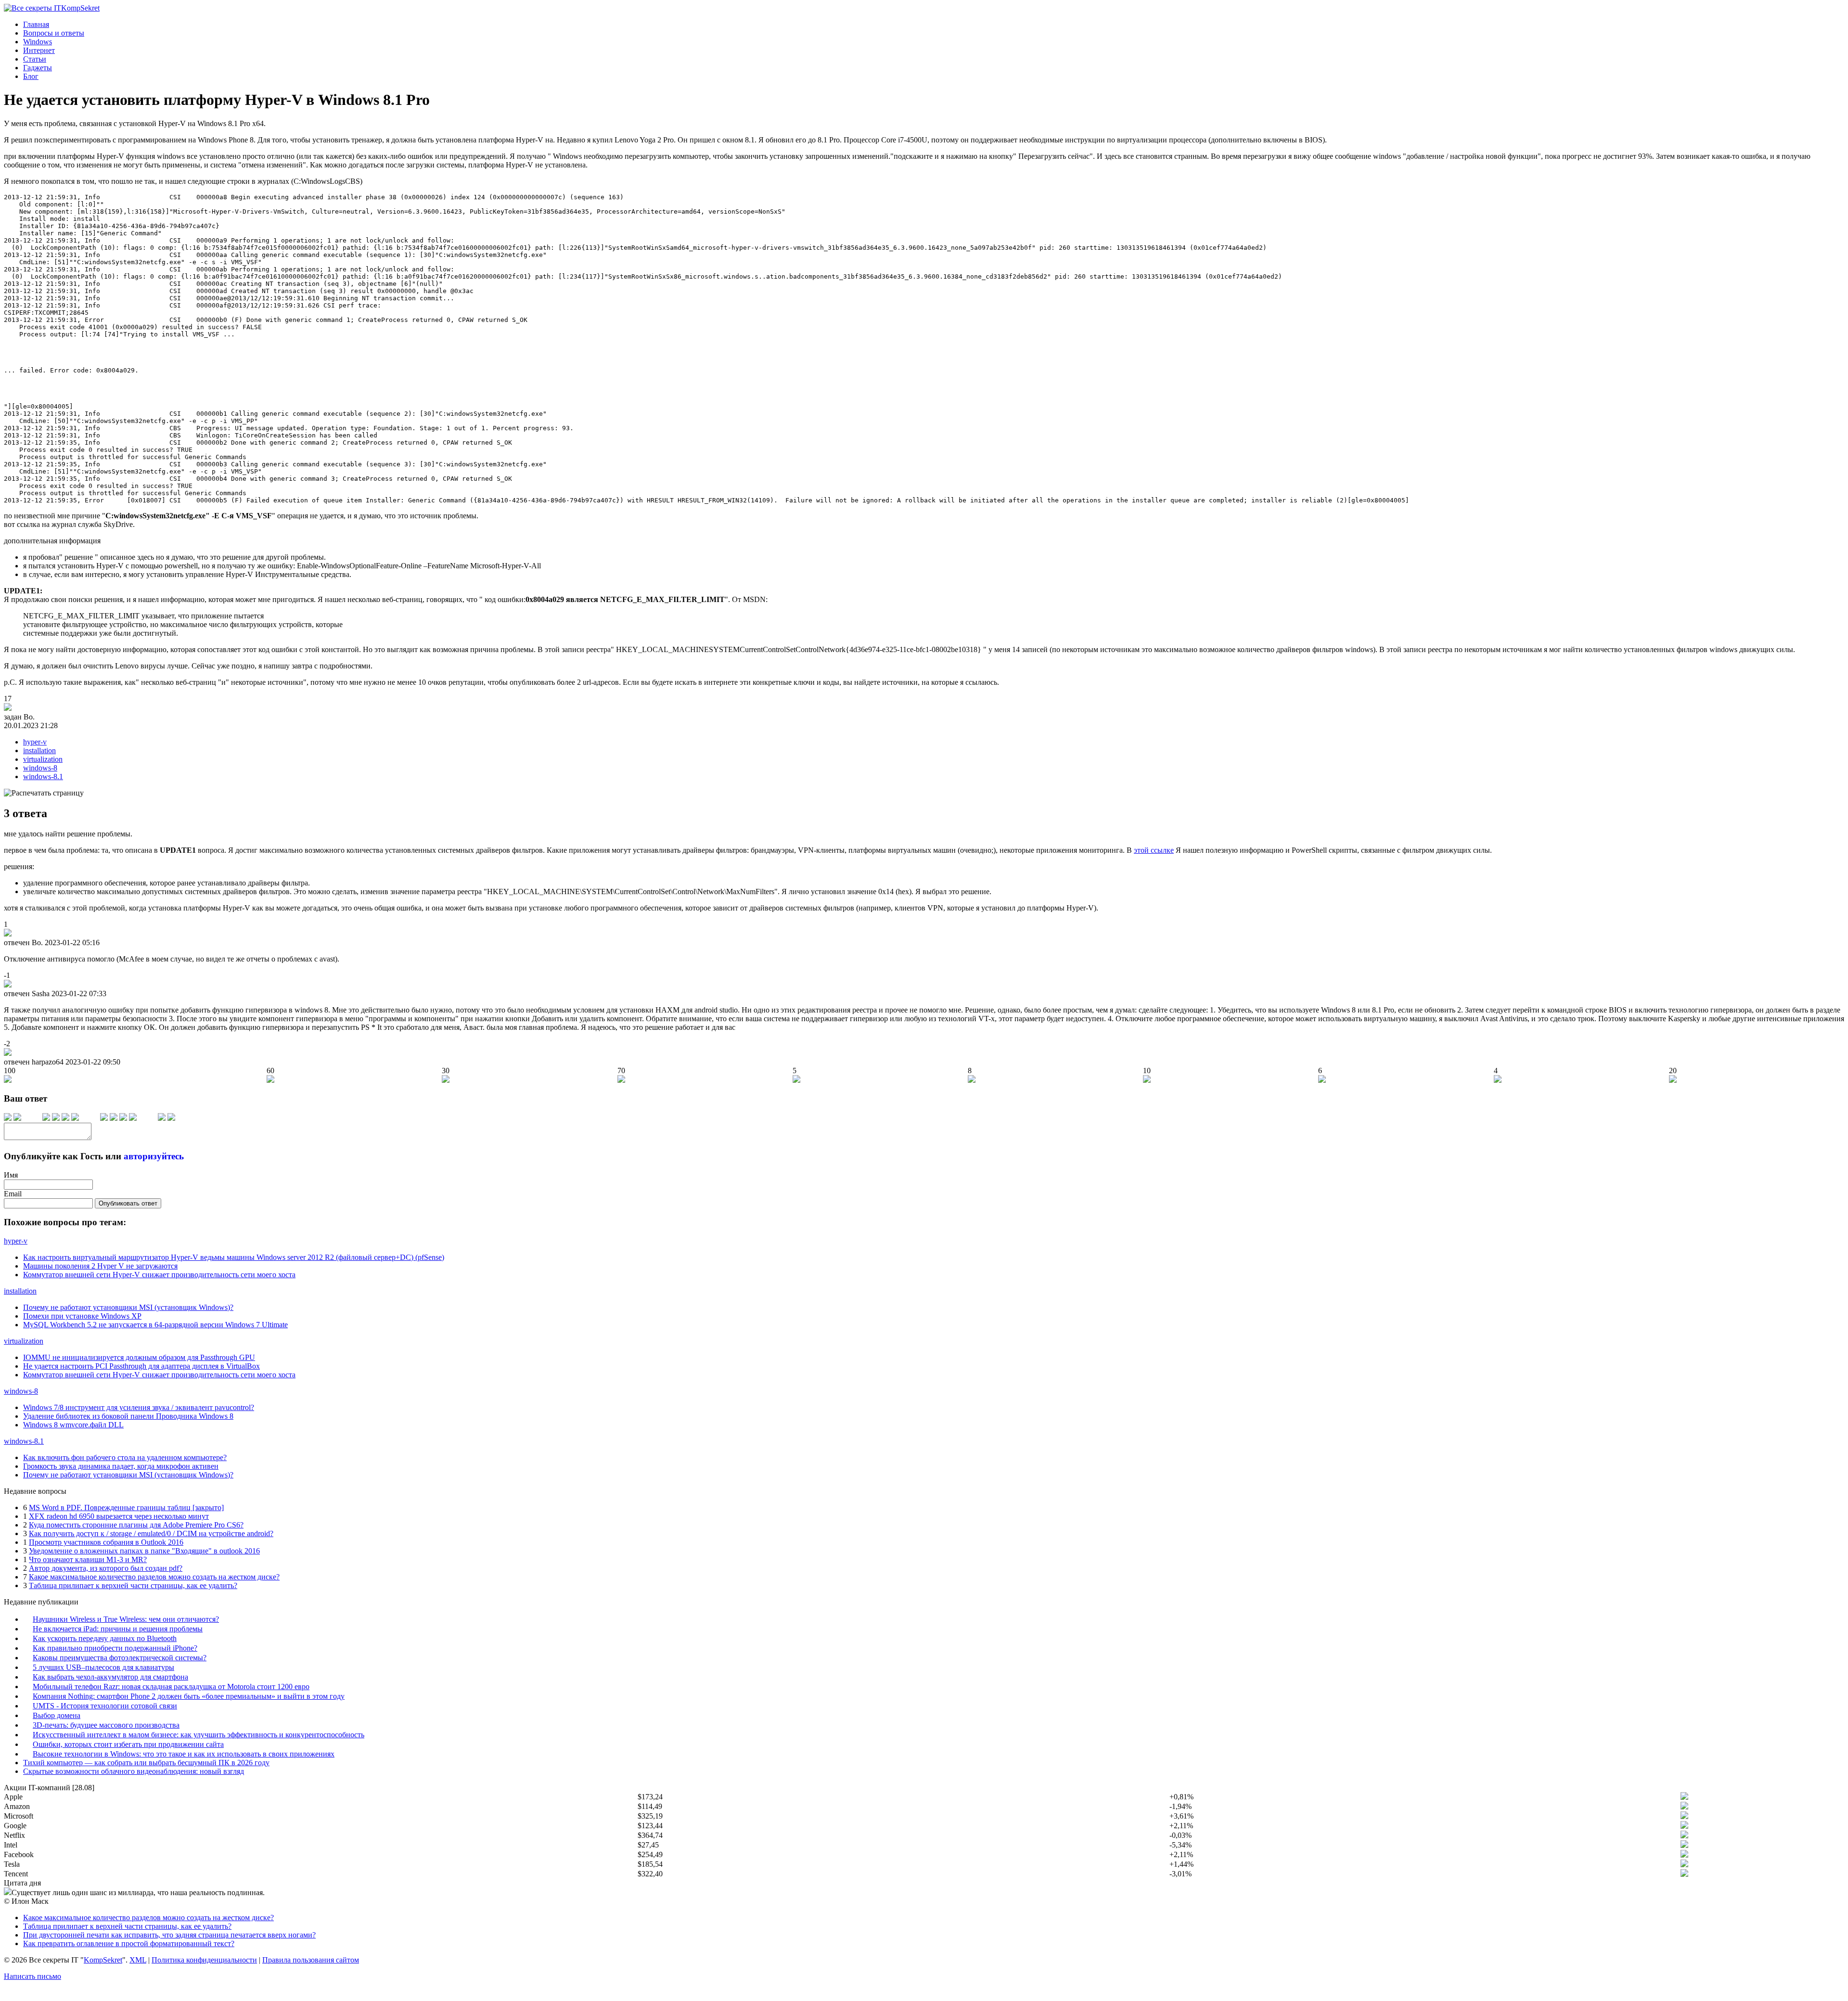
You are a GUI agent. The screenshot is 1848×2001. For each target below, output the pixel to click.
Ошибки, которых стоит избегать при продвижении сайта (128, 1744)
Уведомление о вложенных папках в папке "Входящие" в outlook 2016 (144, 1551)
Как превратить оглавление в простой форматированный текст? (129, 1943)
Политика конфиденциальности (204, 1960)
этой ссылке (1154, 850)
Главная (36, 24)
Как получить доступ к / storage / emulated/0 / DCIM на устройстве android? (151, 1533)
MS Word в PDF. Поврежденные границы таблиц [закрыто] (126, 1507)
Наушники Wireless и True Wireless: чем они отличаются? (126, 1619)
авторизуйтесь (154, 1156)
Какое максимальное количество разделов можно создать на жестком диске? (154, 1577)
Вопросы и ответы (54, 33)
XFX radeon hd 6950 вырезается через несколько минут (119, 1516)
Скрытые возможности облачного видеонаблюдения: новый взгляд (134, 1771)
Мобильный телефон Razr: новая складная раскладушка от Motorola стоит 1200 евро (171, 1687)
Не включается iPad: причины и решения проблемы (118, 1629)
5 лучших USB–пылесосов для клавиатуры (103, 1667)
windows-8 (40, 768)
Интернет (39, 50)
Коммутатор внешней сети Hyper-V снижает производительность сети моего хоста (159, 1275)
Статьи (35, 59)
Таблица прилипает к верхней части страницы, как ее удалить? (133, 1585)
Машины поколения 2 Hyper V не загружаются (100, 1266)
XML (138, 1960)
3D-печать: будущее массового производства (106, 1725)
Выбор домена (57, 1715)
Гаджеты (38, 68)
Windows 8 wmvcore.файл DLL (73, 1425)
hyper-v (35, 742)
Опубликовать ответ (128, 1203)
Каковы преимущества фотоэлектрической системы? (120, 1658)
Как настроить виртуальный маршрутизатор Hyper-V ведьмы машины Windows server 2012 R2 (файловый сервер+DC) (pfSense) (234, 1257)
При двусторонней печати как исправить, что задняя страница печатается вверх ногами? (169, 1935)
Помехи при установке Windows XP (82, 1316)
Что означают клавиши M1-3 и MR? (88, 1559)
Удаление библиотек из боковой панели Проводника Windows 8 (128, 1416)
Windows (38, 42)
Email (13, 1194)
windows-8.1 (43, 776)
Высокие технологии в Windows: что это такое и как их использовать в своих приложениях (184, 1754)
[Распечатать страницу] (44, 793)
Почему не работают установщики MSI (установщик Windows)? (128, 1307)
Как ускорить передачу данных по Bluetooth (105, 1638)
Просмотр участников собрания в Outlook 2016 (106, 1542)
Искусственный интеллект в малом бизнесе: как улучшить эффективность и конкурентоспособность (199, 1735)
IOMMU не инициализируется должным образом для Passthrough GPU (139, 1357)
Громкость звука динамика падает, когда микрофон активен (121, 1466)
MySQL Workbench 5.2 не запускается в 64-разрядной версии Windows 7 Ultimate (155, 1325)
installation (39, 750)
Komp (80, 8)
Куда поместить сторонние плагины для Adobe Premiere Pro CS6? (136, 1525)
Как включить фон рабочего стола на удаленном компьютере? (125, 1457)
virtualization (43, 759)
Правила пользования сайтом (311, 1960)
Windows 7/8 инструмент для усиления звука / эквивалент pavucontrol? (139, 1407)
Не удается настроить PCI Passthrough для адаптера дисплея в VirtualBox (141, 1366)
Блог (31, 76)
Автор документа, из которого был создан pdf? (106, 1568)
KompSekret (103, 1960)
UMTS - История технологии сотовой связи (105, 1706)
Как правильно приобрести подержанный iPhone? (115, 1648)
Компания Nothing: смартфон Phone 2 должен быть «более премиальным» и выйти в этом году (189, 1696)
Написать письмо (32, 1976)
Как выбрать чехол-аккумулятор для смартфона (110, 1677)
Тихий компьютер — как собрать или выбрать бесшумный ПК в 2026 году (146, 1763)
